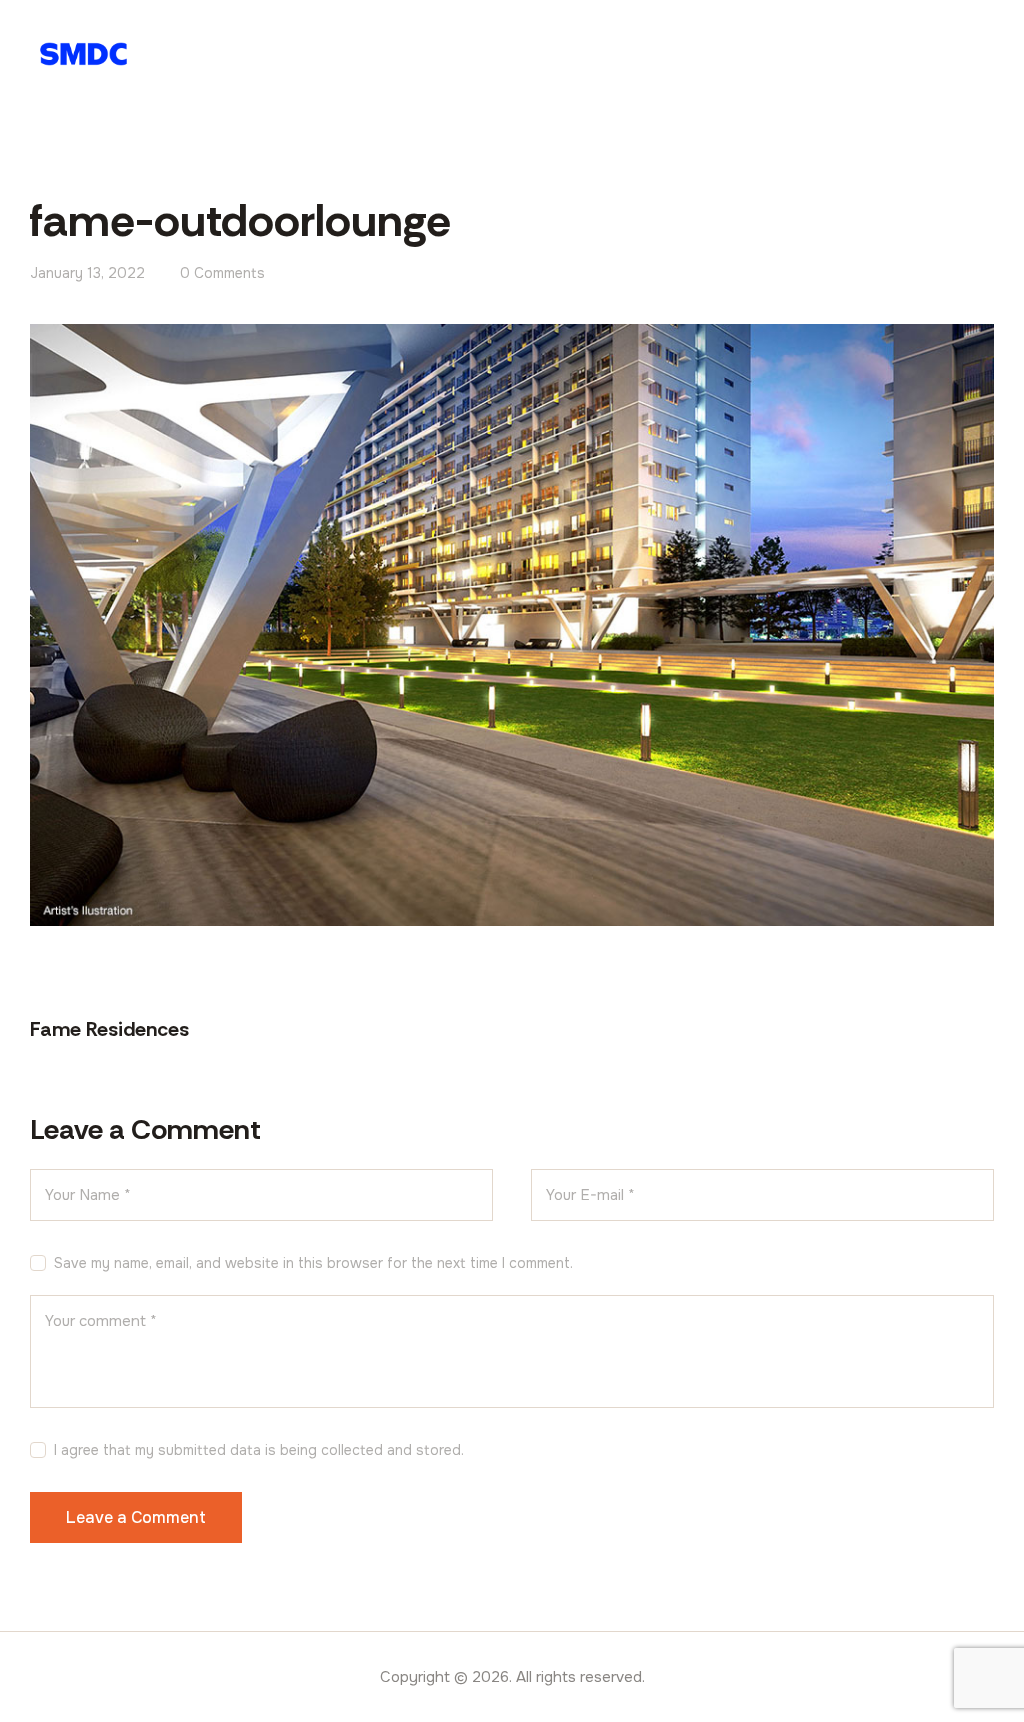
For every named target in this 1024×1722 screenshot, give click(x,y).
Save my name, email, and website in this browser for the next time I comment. (313, 1263)
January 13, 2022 (87, 273)
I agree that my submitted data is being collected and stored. (259, 1450)
